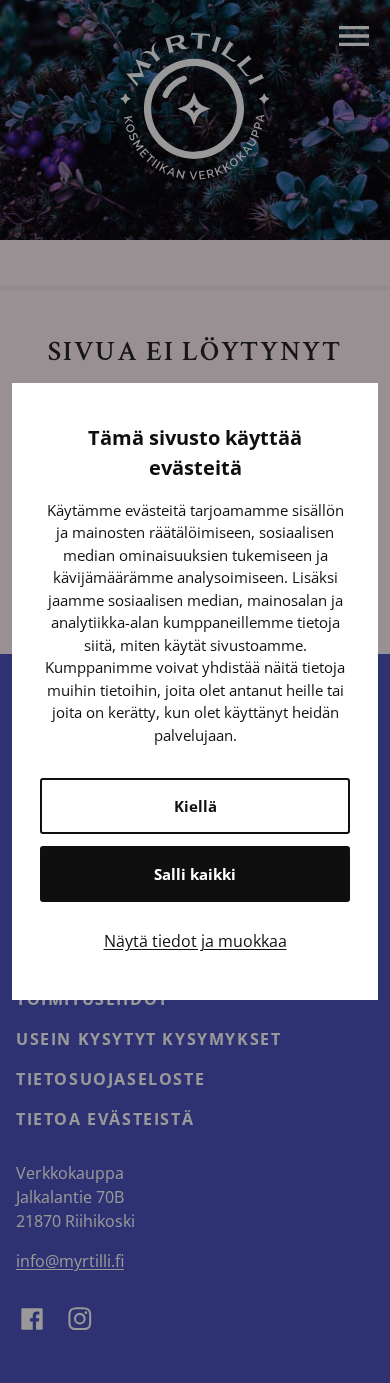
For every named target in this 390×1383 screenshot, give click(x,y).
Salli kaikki (195, 874)
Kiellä (195, 806)
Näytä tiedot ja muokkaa (195, 941)
